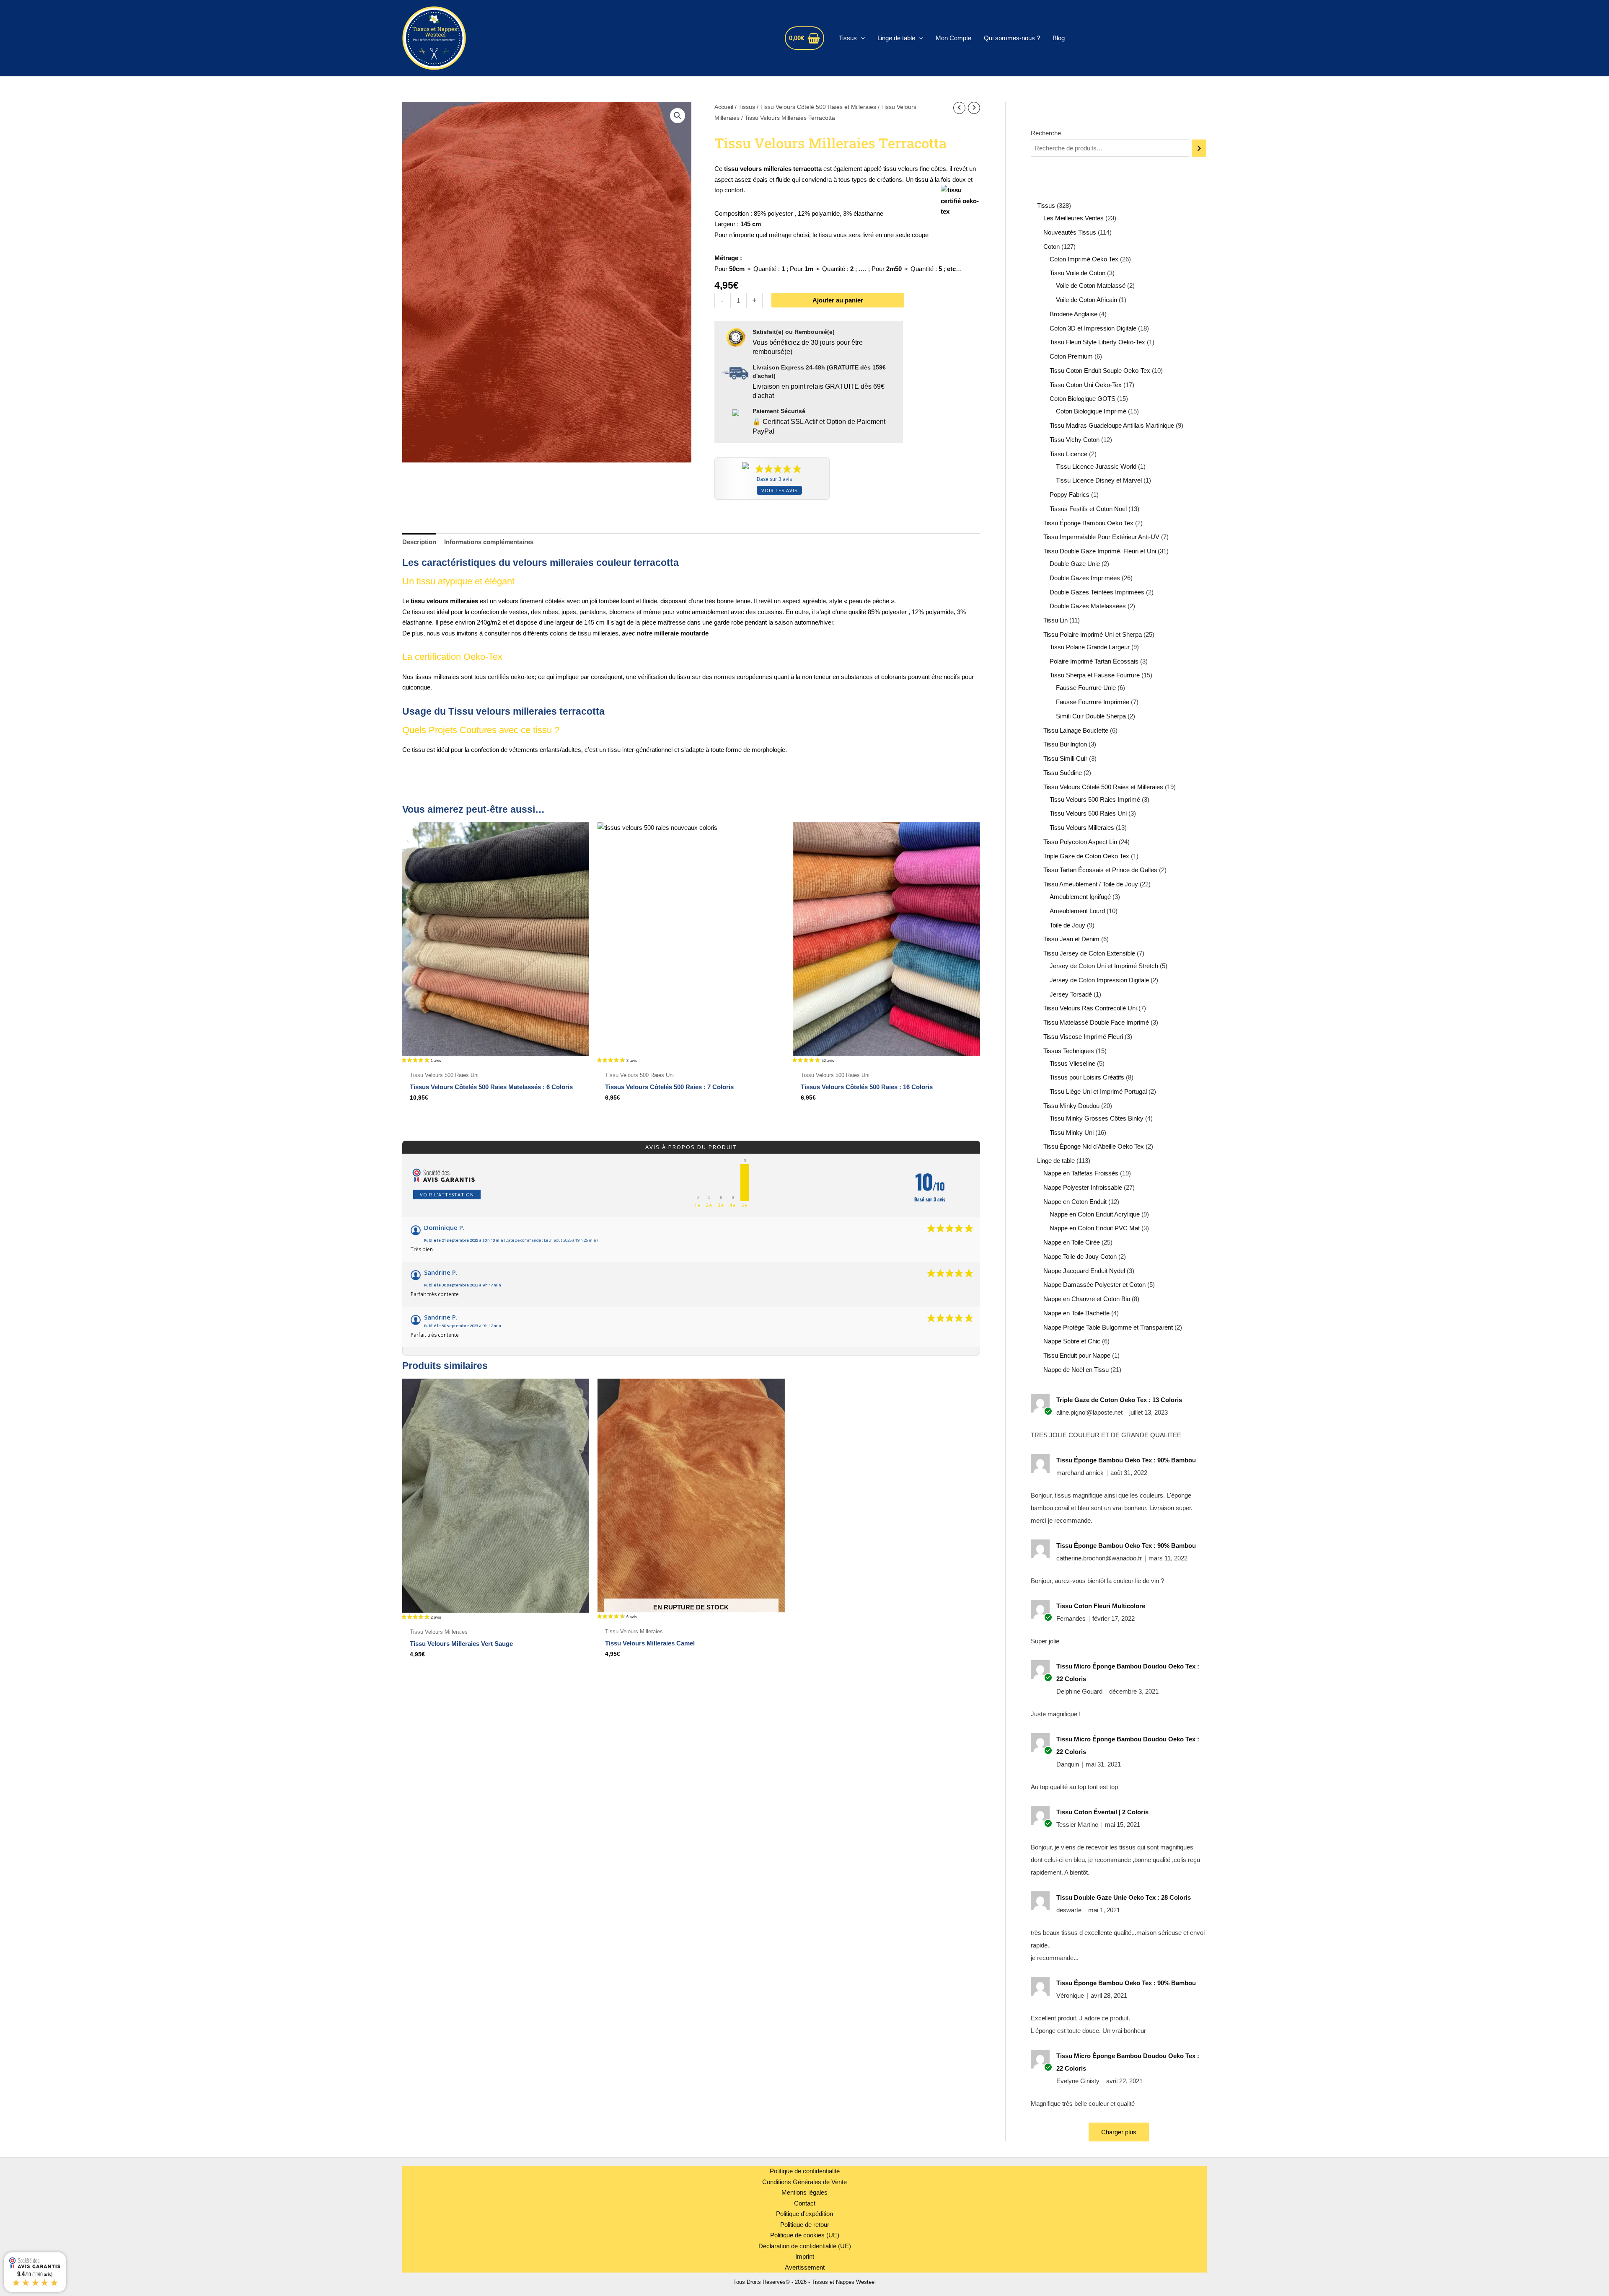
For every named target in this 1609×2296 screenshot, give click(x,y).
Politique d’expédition (804, 2214)
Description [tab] (419, 542)
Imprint (805, 2256)
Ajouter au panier (838, 300)
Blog (1059, 38)
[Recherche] (1199, 148)
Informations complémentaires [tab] (489, 542)
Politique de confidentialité (805, 2171)
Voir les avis (779, 490)
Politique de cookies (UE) (805, 2235)
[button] (861, 38)
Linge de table (896, 38)
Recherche (1046, 133)
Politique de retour (805, 2225)
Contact (805, 2203)
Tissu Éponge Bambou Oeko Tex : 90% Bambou (1126, 1460)
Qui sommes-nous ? (1012, 38)
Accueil (724, 107)
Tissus (848, 38)
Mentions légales (804, 2192)
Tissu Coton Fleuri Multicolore (1101, 1606)
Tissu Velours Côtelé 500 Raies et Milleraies (818, 107)
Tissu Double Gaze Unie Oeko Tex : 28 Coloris (1124, 1897)
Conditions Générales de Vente (804, 2182)
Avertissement (805, 2267)
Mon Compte (953, 38)
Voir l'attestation (447, 1194)
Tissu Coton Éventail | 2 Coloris (1102, 1812)
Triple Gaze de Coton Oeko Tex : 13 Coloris (1119, 1400)
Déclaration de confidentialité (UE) (805, 2246)
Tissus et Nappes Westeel (557, 38)
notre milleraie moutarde (673, 633)
